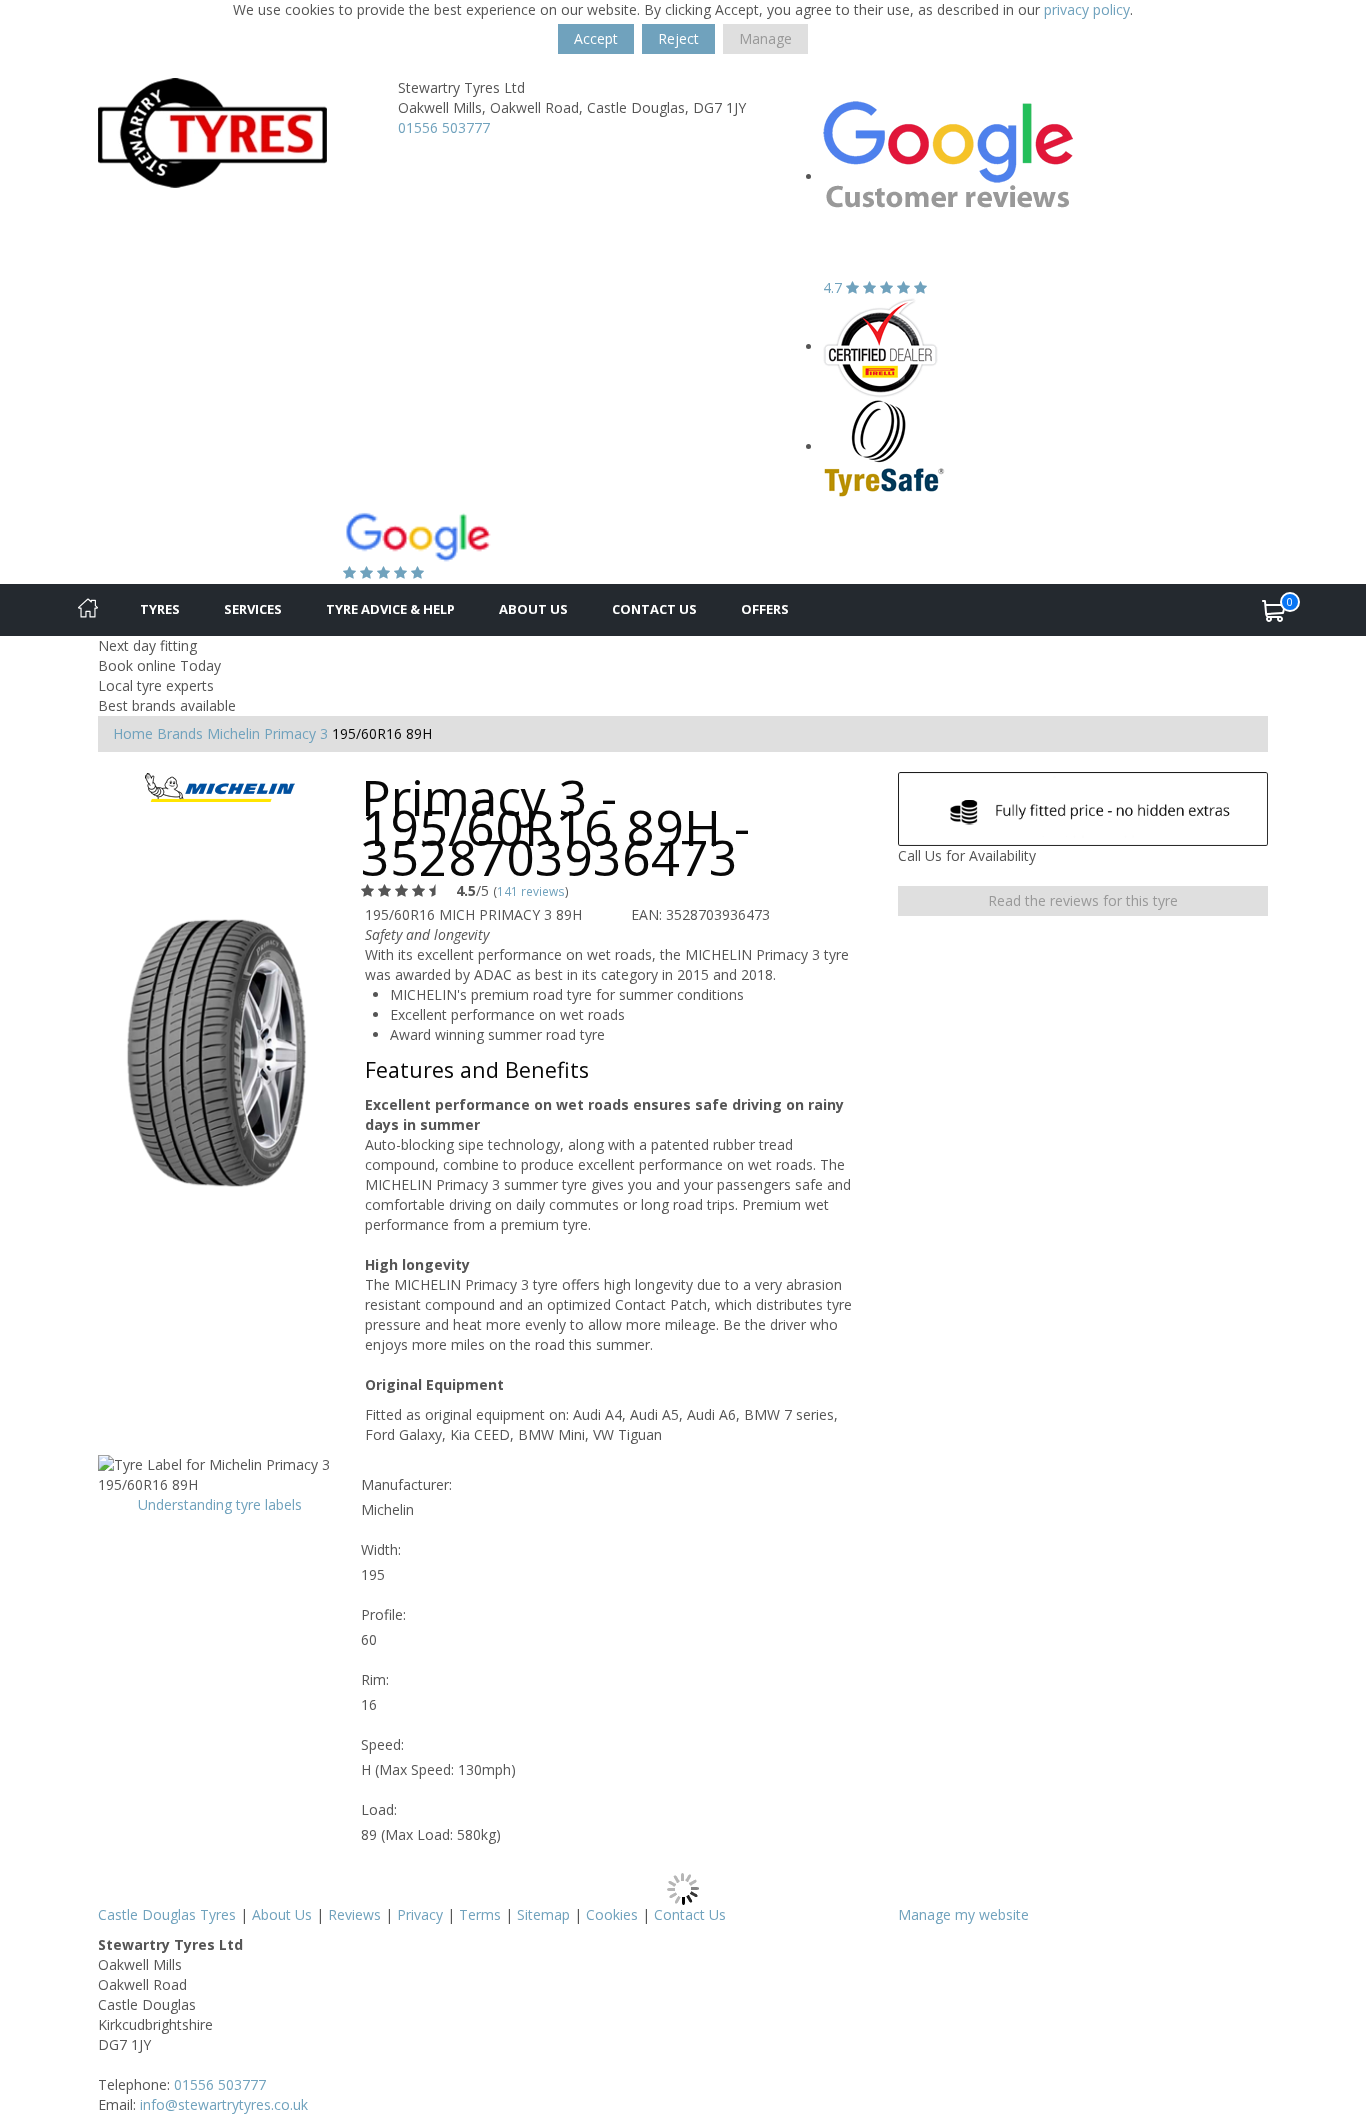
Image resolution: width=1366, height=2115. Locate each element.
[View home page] (212, 131)
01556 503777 (444, 127)
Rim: (375, 1679)
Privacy (420, 1914)
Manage (765, 38)
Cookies (612, 1914)
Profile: (383, 1614)
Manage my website (963, 1914)
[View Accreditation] (880, 346)
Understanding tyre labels (220, 1504)
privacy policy (1087, 9)
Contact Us (654, 609)
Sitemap (543, 1914)
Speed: (382, 1744)
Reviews (354, 1914)
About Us (533, 609)
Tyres (160, 609)
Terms (480, 1914)
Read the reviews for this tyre (1083, 900)
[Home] (88, 610)
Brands (180, 733)
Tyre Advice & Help (390, 609)
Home (133, 733)
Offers (765, 609)
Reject (678, 38)
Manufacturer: (406, 1484)
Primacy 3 (296, 733)
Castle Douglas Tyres (167, 1914)
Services (253, 609)
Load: (379, 1809)
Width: (381, 1549)
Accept (596, 38)
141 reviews (531, 891)
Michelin (233, 733)
